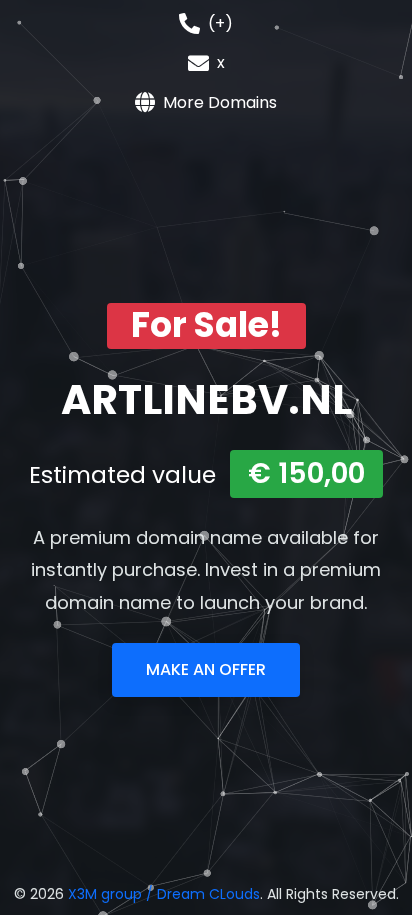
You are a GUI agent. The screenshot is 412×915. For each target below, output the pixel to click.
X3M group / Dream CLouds (164, 894)
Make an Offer (206, 669)
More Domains (220, 102)
